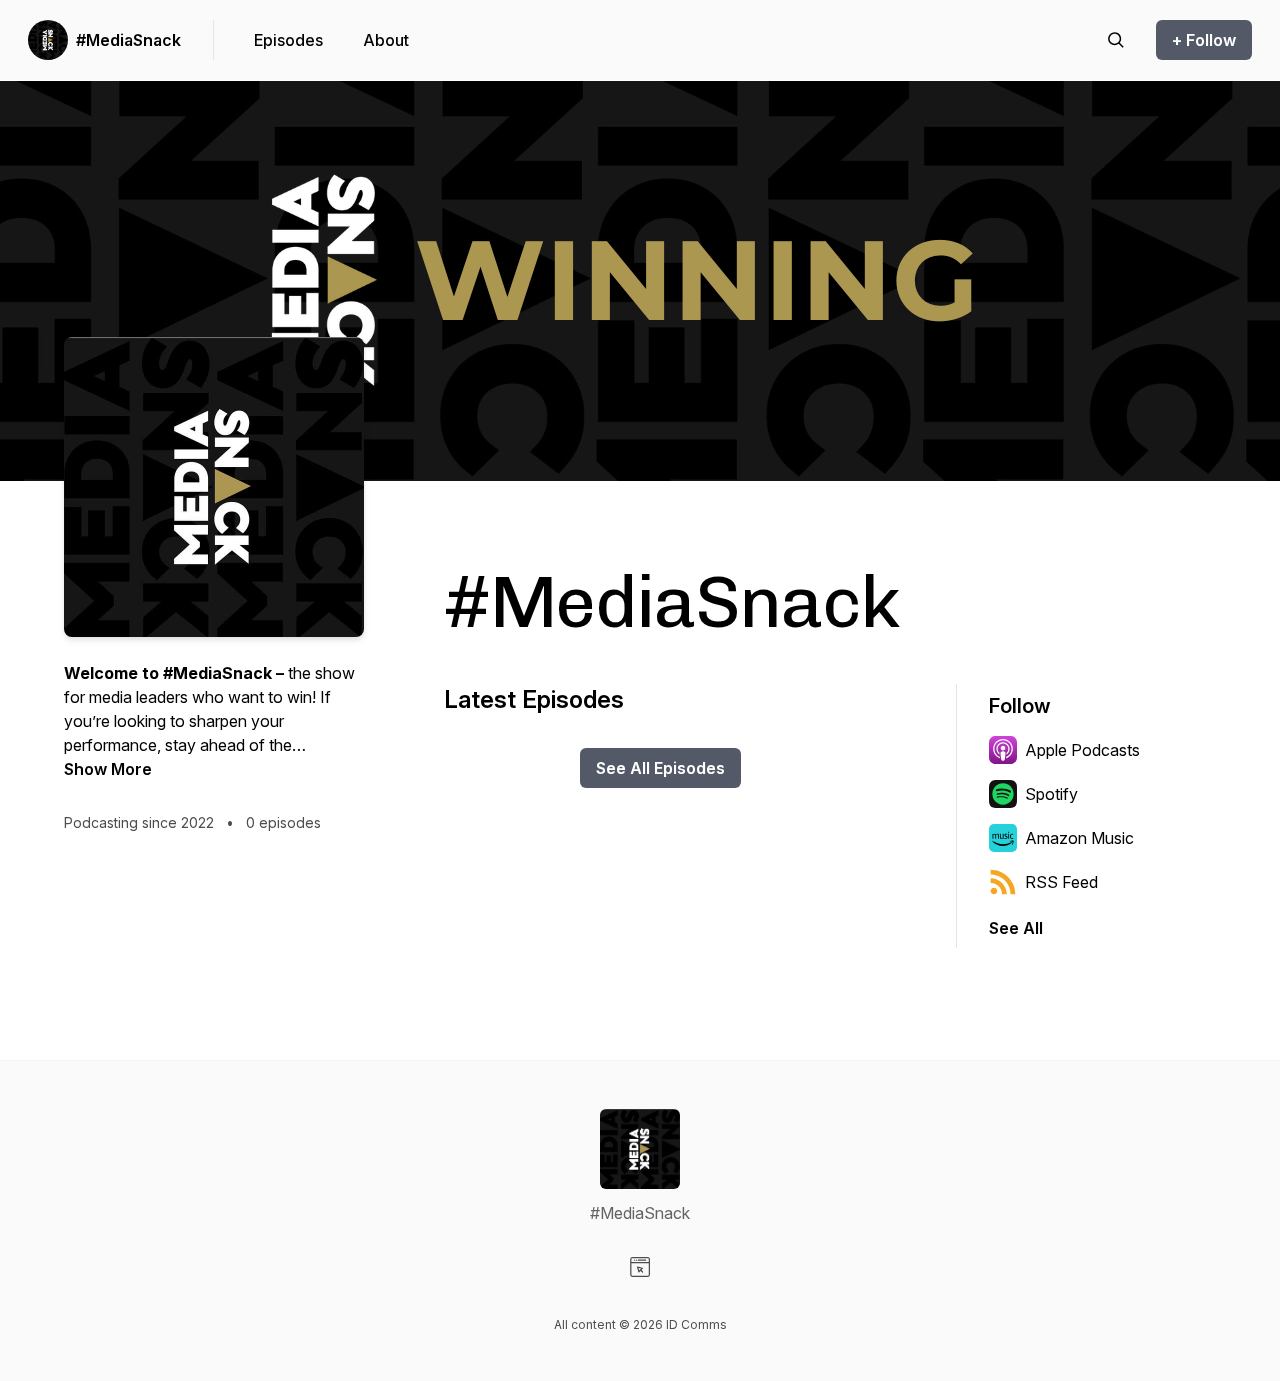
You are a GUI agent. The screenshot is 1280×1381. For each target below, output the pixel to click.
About (386, 40)
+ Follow (1204, 40)
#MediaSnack (128, 40)
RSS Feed (1061, 882)
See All (1016, 928)
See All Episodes (660, 768)
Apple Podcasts (1082, 750)
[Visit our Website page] (640, 1267)
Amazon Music (1079, 838)
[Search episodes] (1116, 40)
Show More (108, 769)
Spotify (1051, 794)
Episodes (288, 40)
